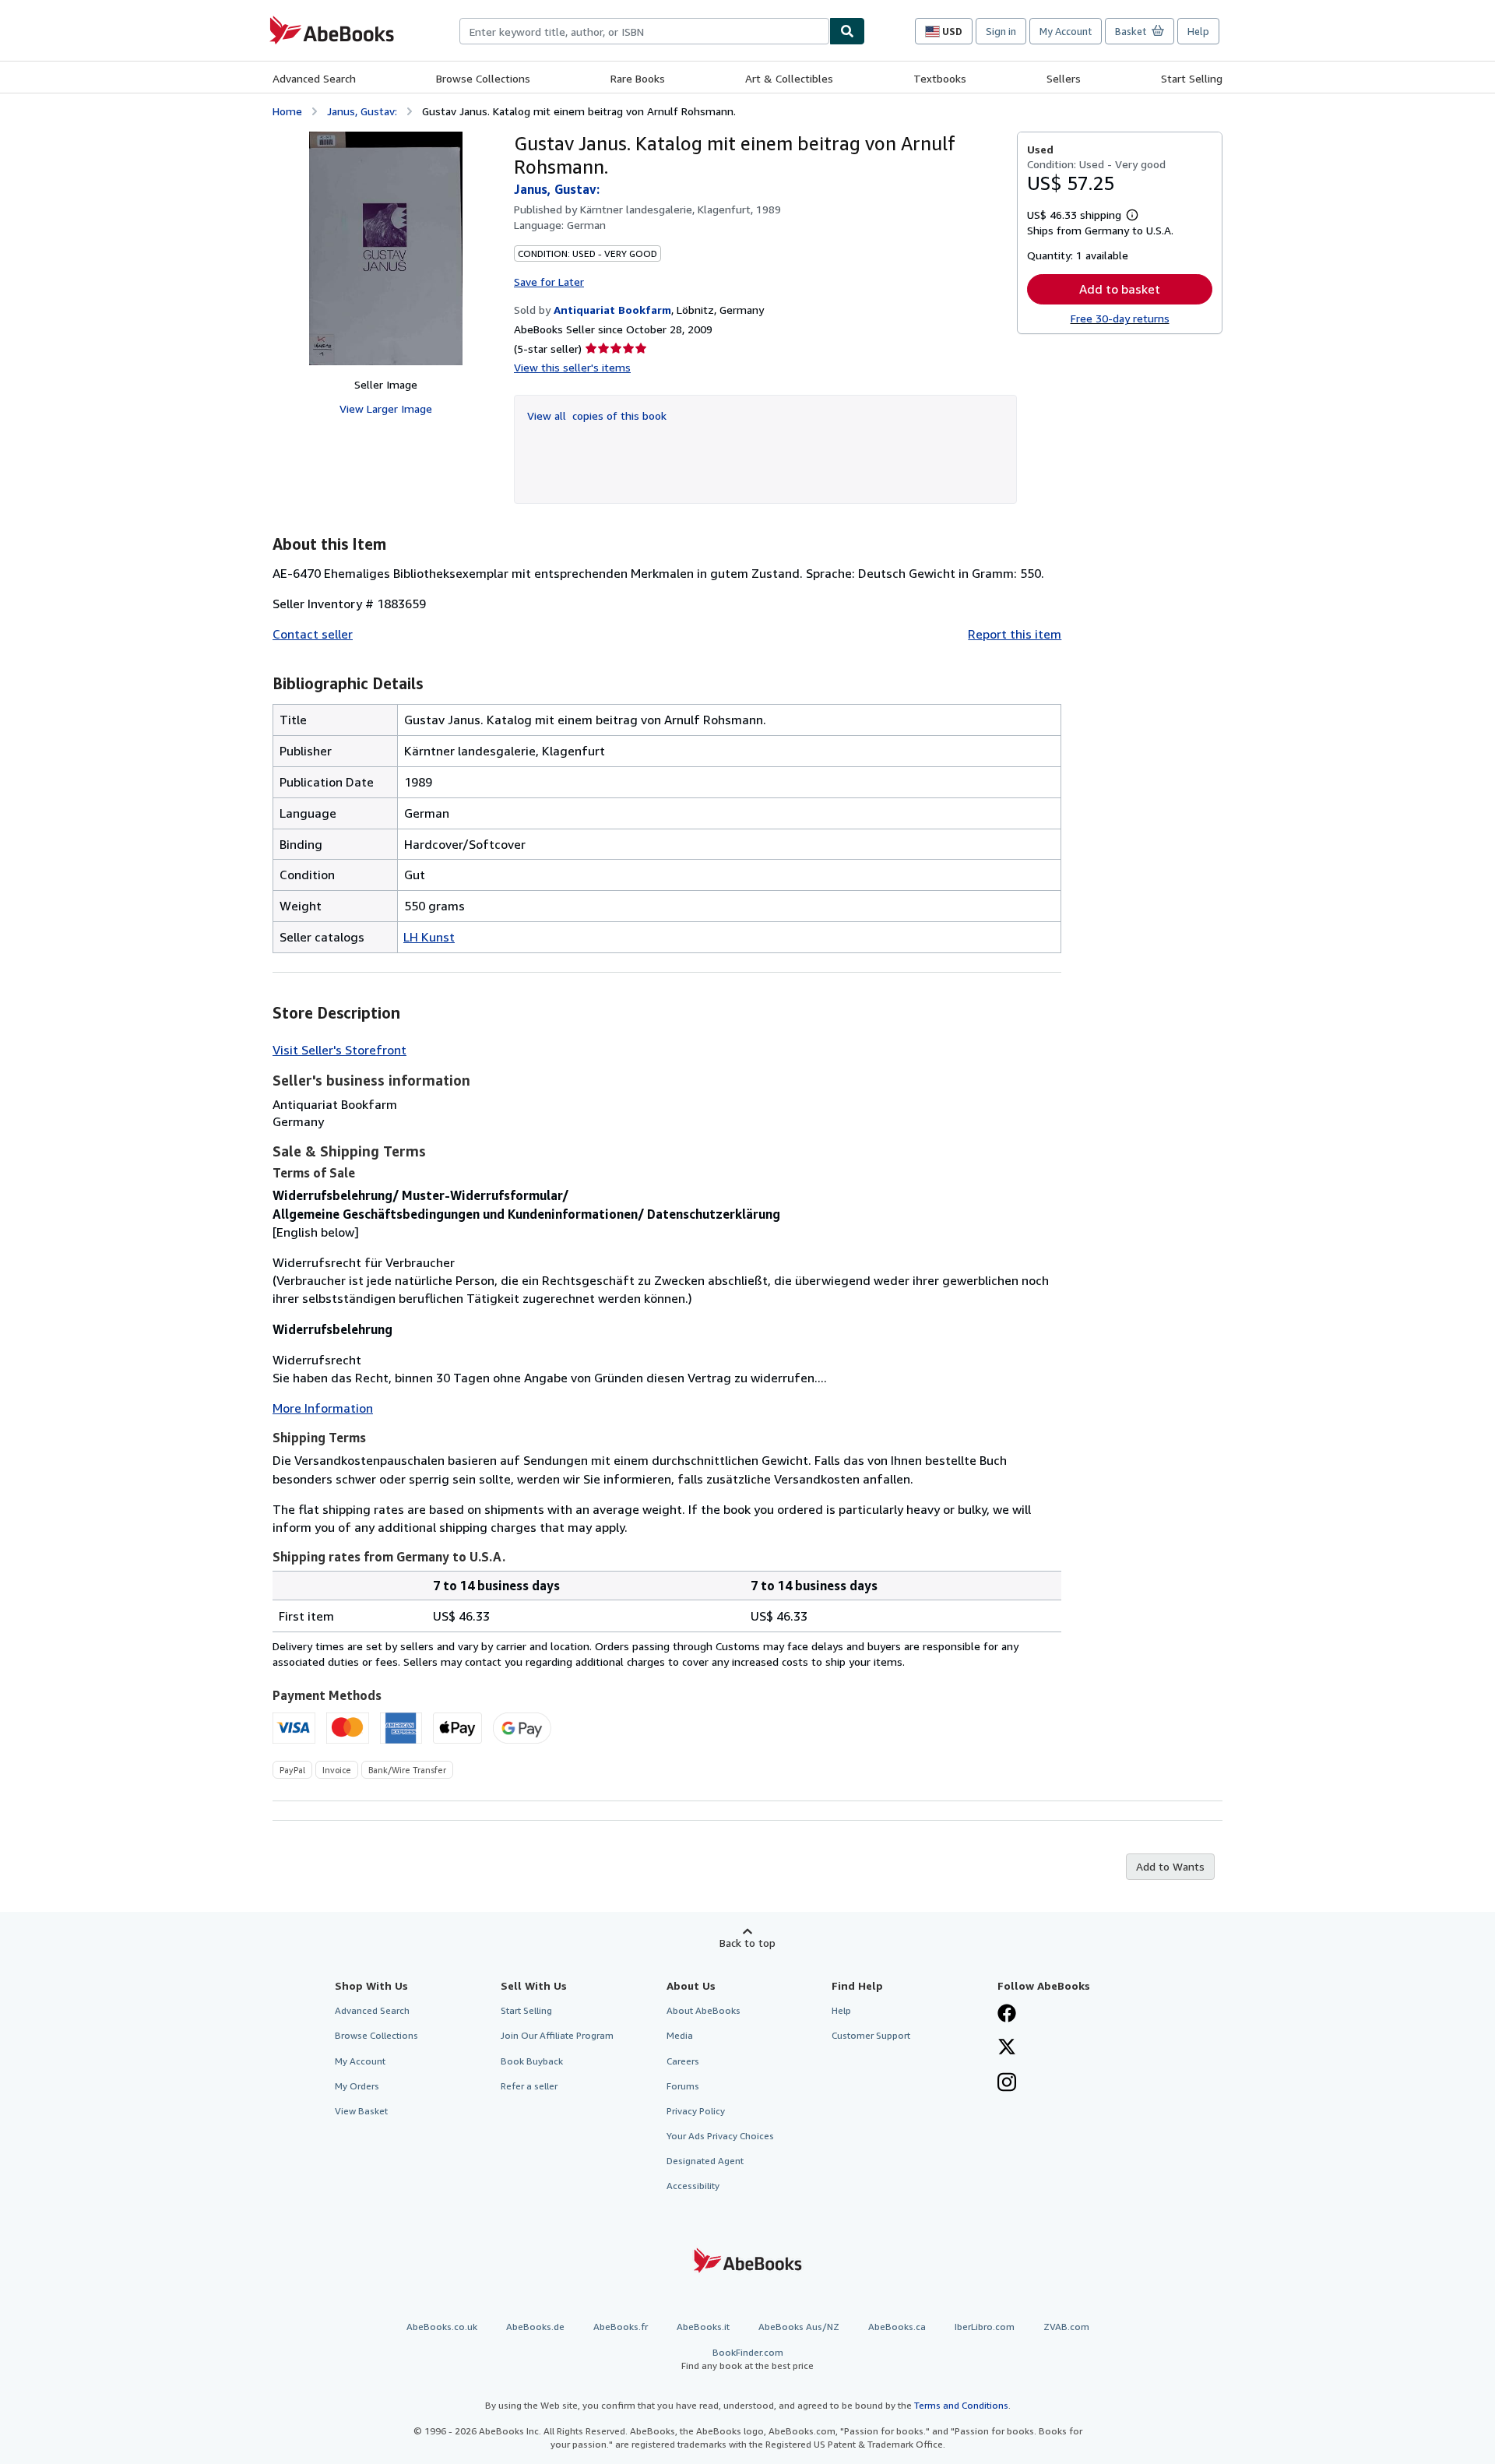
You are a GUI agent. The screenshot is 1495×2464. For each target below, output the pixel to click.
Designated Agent (705, 2161)
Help (1198, 31)
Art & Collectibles (789, 78)
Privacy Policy (696, 2111)
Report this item (1015, 634)
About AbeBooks (704, 2010)
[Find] (847, 31)
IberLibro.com (985, 2327)
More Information (323, 1408)
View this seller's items (572, 367)
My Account (1066, 31)
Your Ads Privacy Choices (720, 2136)
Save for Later (549, 282)
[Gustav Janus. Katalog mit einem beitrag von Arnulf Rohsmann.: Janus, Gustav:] (386, 248)
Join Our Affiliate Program (557, 2035)
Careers (683, 2061)
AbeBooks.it (703, 2327)
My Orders (357, 2086)
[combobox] (644, 31)
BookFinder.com (747, 2359)
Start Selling (1192, 78)
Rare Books (638, 78)
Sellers (1064, 78)
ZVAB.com (1066, 2327)
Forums (683, 2086)
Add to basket (1120, 289)
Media (680, 2035)
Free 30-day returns (1120, 318)
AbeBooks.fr (621, 2327)
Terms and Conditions (961, 2405)
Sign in (1001, 31)
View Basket (361, 2111)
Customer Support (871, 2035)
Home (287, 111)
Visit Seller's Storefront (339, 1050)
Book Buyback (532, 2061)
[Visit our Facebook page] (1007, 2015)
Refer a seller (529, 2086)
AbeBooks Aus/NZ (799, 2327)
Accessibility (693, 2186)
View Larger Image (386, 408)
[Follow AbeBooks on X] (1007, 2048)
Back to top (747, 1943)
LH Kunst (429, 937)
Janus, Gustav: (362, 111)
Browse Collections (483, 78)
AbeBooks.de (535, 2327)
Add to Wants (1170, 1866)
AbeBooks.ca (897, 2327)
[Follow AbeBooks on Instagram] (1007, 2084)
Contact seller (313, 634)
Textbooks (940, 78)
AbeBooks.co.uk (442, 2327)
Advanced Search (314, 78)
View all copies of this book (597, 415)
